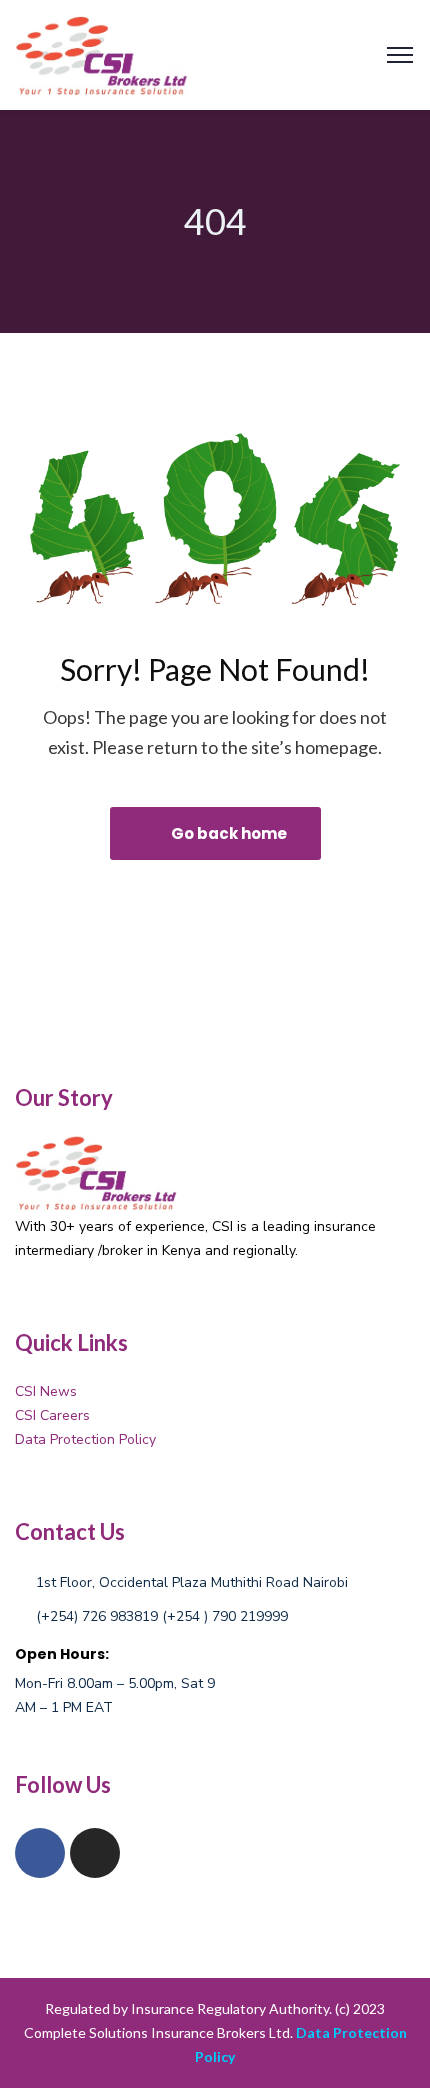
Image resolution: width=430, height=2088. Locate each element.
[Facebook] (40, 1853)
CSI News (46, 1391)
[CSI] (103, 52)
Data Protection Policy (85, 1439)
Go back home (227, 833)
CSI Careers (52, 1415)
